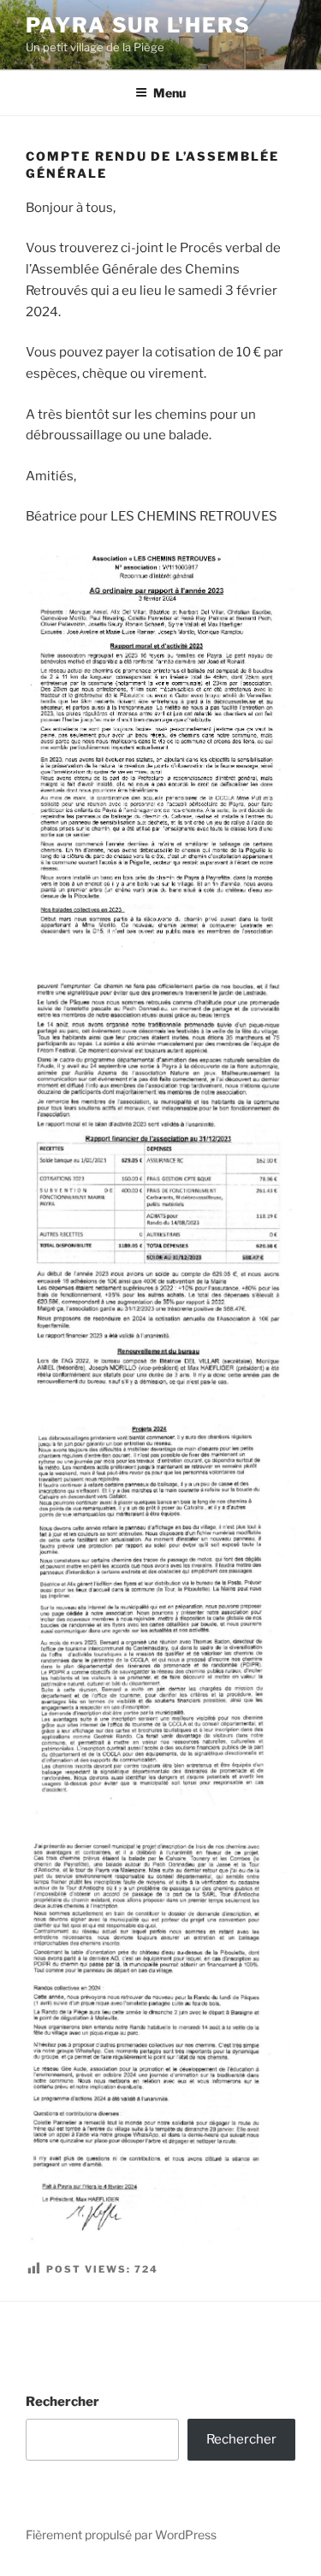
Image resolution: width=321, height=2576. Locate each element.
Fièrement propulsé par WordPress (121, 2535)
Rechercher (62, 2402)
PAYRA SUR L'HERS (138, 25)
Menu (169, 93)
